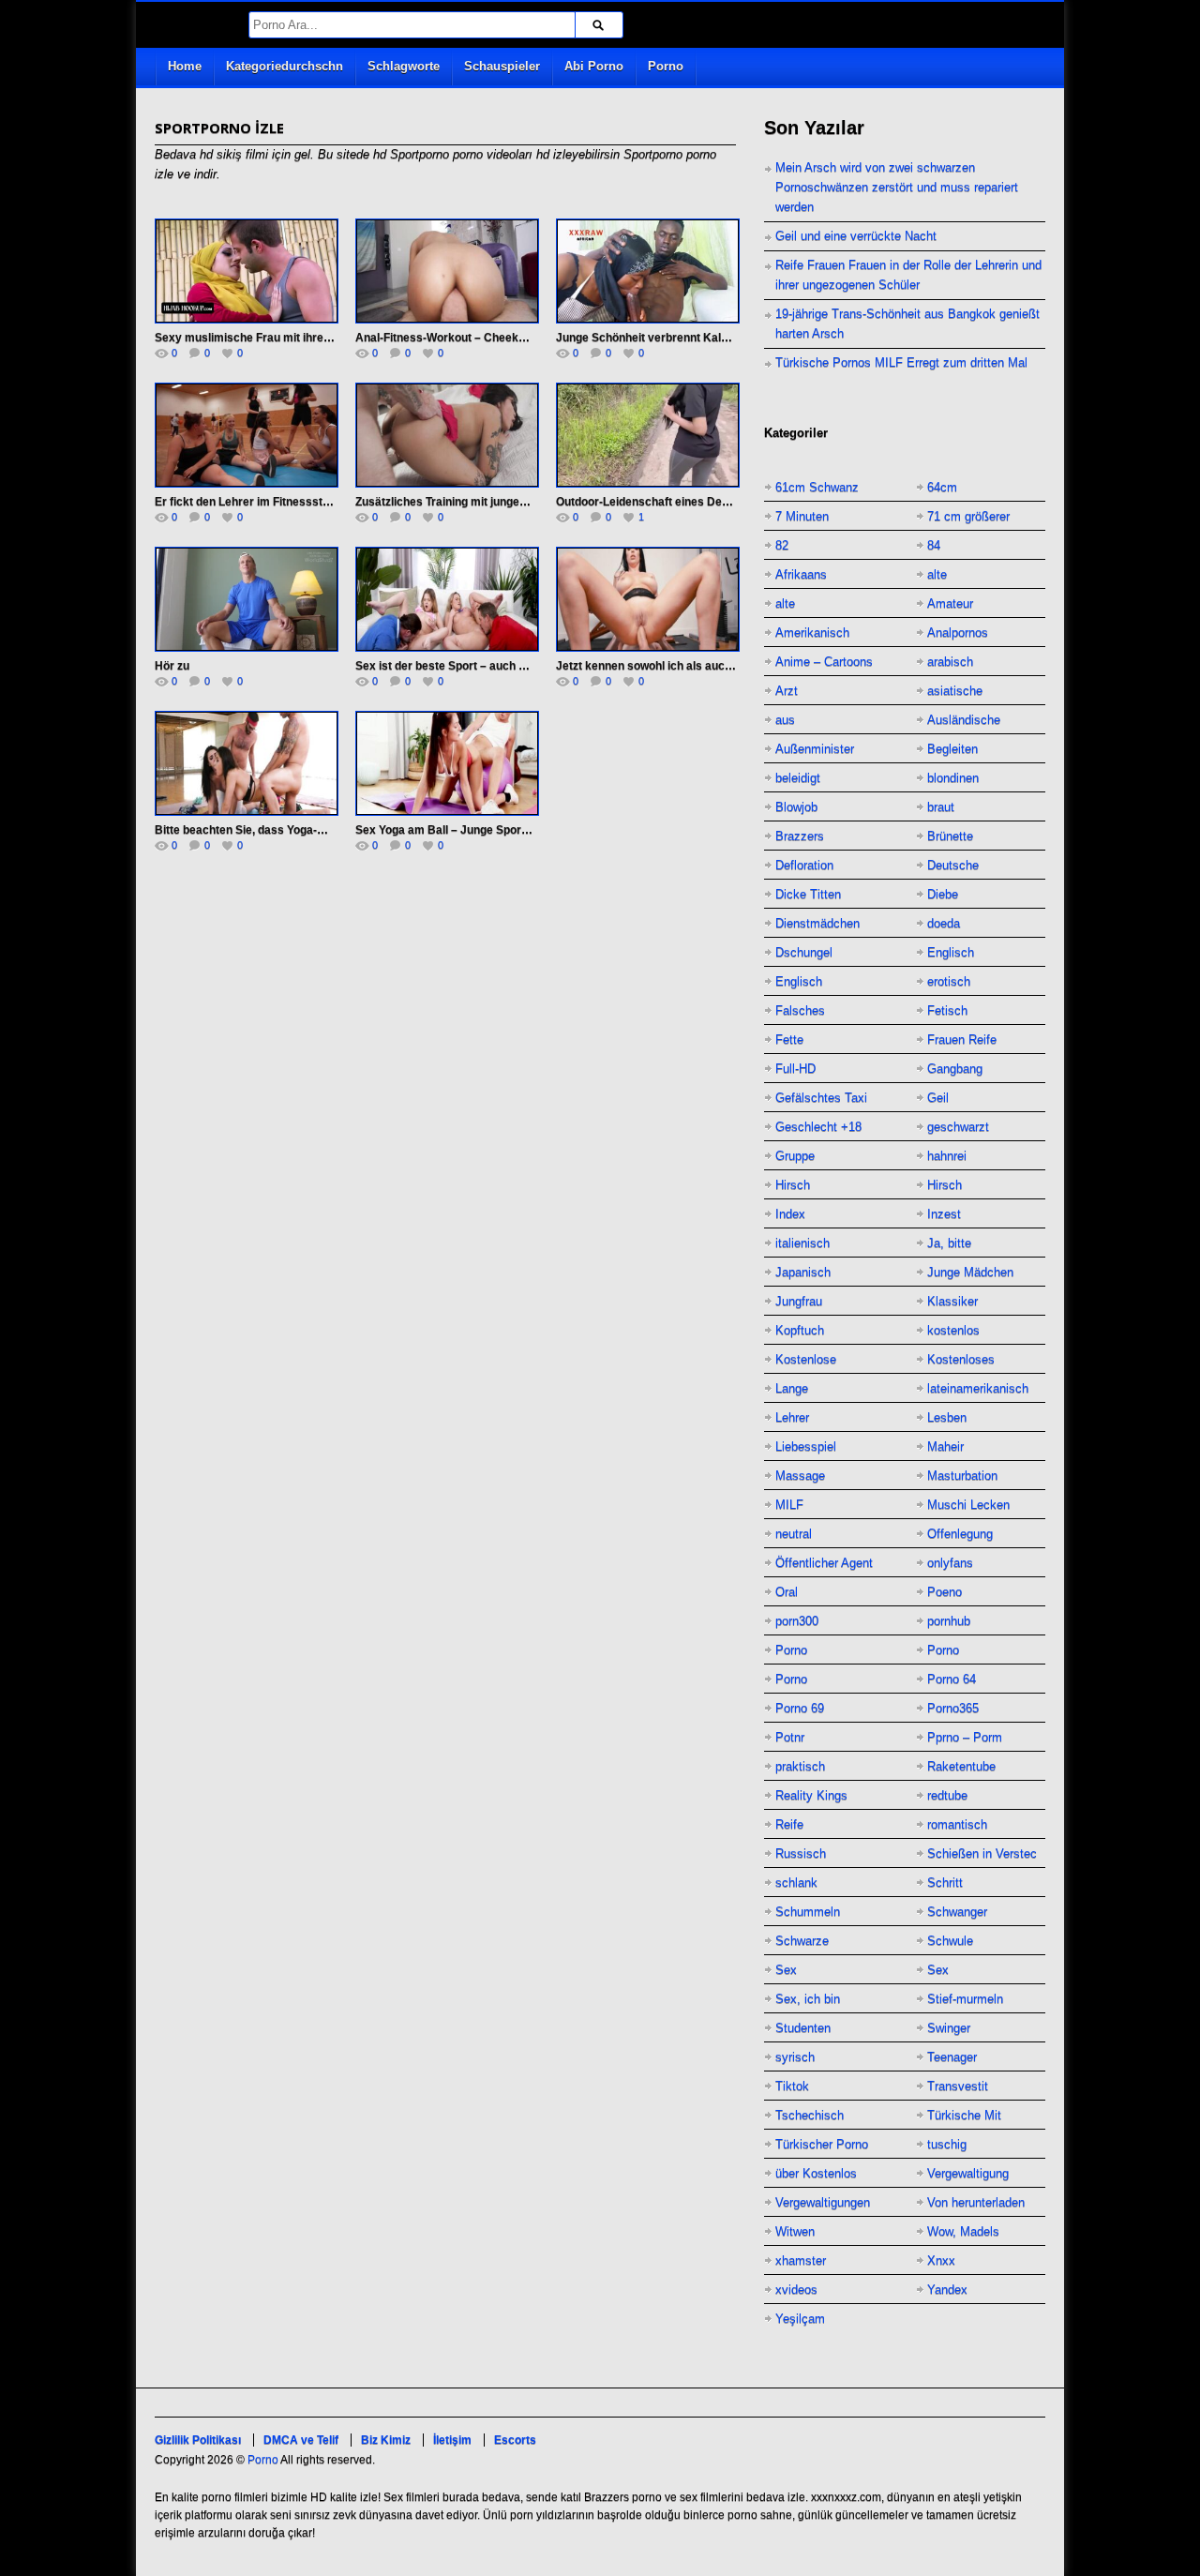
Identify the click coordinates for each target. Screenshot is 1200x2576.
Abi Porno (594, 66)
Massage (800, 1476)
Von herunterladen (976, 2202)
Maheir (945, 1446)
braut (941, 807)
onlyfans (950, 1563)
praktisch (800, 1766)
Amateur (950, 603)
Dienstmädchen (817, 923)
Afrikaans (801, 574)
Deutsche (953, 865)
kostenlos (953, 1330)
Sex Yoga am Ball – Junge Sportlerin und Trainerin (488, 830)
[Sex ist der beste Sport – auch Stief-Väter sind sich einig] (447, 599)
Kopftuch (800, 1330)
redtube (947, 1795)
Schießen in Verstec (982, 1853)
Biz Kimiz (386, 2440)
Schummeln (808, 1912)
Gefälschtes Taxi (821, 1098)
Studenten (803, 2028)
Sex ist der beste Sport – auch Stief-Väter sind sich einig (505, 666)
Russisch (801, 1853)
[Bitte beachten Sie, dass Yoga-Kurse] (247, 763)
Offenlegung (960, 1534)
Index (790, 1214)
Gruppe (795, 1156)
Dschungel (804, 952)
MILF (789, 1505)
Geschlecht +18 (818, 1127)
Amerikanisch (812, 633)
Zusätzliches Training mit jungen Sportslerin (472, 502)
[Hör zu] (247, 599)
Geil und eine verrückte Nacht (856, 236)
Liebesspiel (806, 1446)
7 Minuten (802, 516)
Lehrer (792, 1417)
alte (937, 574)
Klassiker (952, 1301)
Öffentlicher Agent (824, 1563)
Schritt (945, 1883)
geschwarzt (958, 1127)
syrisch (795, 2057)
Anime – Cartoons (824, 662)
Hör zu (172, 666)
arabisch (950, 662)
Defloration (804, 865)
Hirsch (793, 1185)
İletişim (452, 2440)
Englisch (951, 952)
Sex (786, 1970)
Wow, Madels (963, 2231)
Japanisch (803, 1272)
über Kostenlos (816, 2173)
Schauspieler (502, 66)
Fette (789, 1039)
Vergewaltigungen (823, 2202)
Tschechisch (810, 2115)
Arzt (787, 691)
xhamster (801, 2260)
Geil (938, 1098)
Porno (666, 66)
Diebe (943, 894)
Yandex (947, 2290)
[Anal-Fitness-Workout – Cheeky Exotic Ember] (447, 271)
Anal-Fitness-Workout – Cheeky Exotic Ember (478, 338)
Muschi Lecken (968, 1505)
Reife (789, 1824)
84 (934, 545)
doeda (944, 923)
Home (185, 66)
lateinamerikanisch (978, 1388)
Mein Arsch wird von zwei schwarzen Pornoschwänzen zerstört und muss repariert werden (897, 187)
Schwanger (957, 1912)
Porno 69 (800, 1708)
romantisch (957, 1824)
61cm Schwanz (817, 487)
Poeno (945, 1592)
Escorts (515, 2440)
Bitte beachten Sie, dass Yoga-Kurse (252, 830)
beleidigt (798, 778)
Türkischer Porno (822, 2144)
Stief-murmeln (965, 1999)
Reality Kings (811, 1795)
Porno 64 (952, 1679)
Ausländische (964, 720)
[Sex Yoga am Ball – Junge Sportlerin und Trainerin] (447, 763)
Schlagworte (404, 66)
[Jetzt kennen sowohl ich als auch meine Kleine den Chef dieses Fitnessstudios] (648, 599)
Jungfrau (799, 1301)
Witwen (795, 2231)
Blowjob (796, 807)
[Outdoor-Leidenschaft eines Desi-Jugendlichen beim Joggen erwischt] (648, 435)
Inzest (944, 1214)
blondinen (953, 778)
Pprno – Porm (965, 1737)
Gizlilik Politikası (198, 2440)
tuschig (947, 2144)
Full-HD (795, 1069)
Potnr (790, 1737)
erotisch (949, 981)
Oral (787, 1592)
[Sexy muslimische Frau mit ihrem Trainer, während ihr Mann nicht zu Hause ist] (247, 271)
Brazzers (800, 836)
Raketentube (961, 1766)
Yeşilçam (800, 2319)
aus (785, 720)
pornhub (949, 1621)
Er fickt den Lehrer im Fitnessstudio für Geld (272, 502)
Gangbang (955, 1069)
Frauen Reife (962, 1039)
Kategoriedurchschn (285, 66)
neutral (794, 1534)
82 (782, 545)
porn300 (797, 1621)
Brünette (950, 836)
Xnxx (941, 2260)
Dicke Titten (808, 894)
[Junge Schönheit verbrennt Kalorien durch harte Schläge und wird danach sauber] (648, 271)
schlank (796, 1883)
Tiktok (792, 2086)
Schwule (950, 1941)
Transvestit (958, 2086)
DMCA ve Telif (301, 2440)
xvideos (796, 2290)
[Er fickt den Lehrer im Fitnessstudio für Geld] (247, 435)
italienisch (802, 1243)
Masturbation (962, 1476)
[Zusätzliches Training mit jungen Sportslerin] (447, 435)
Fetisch (947, 1010)
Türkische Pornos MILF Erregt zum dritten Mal (901, 362)
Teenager (952, 2057)
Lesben (947, 1417)
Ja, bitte (949, 1243)
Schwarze (802, 1941)
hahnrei (947, 1156)
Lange (792, 1388)
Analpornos (958, 633)
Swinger (949, 2028)
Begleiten (952, 749)
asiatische (955, 691)
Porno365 (953, 1708)
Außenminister (815, 749)
